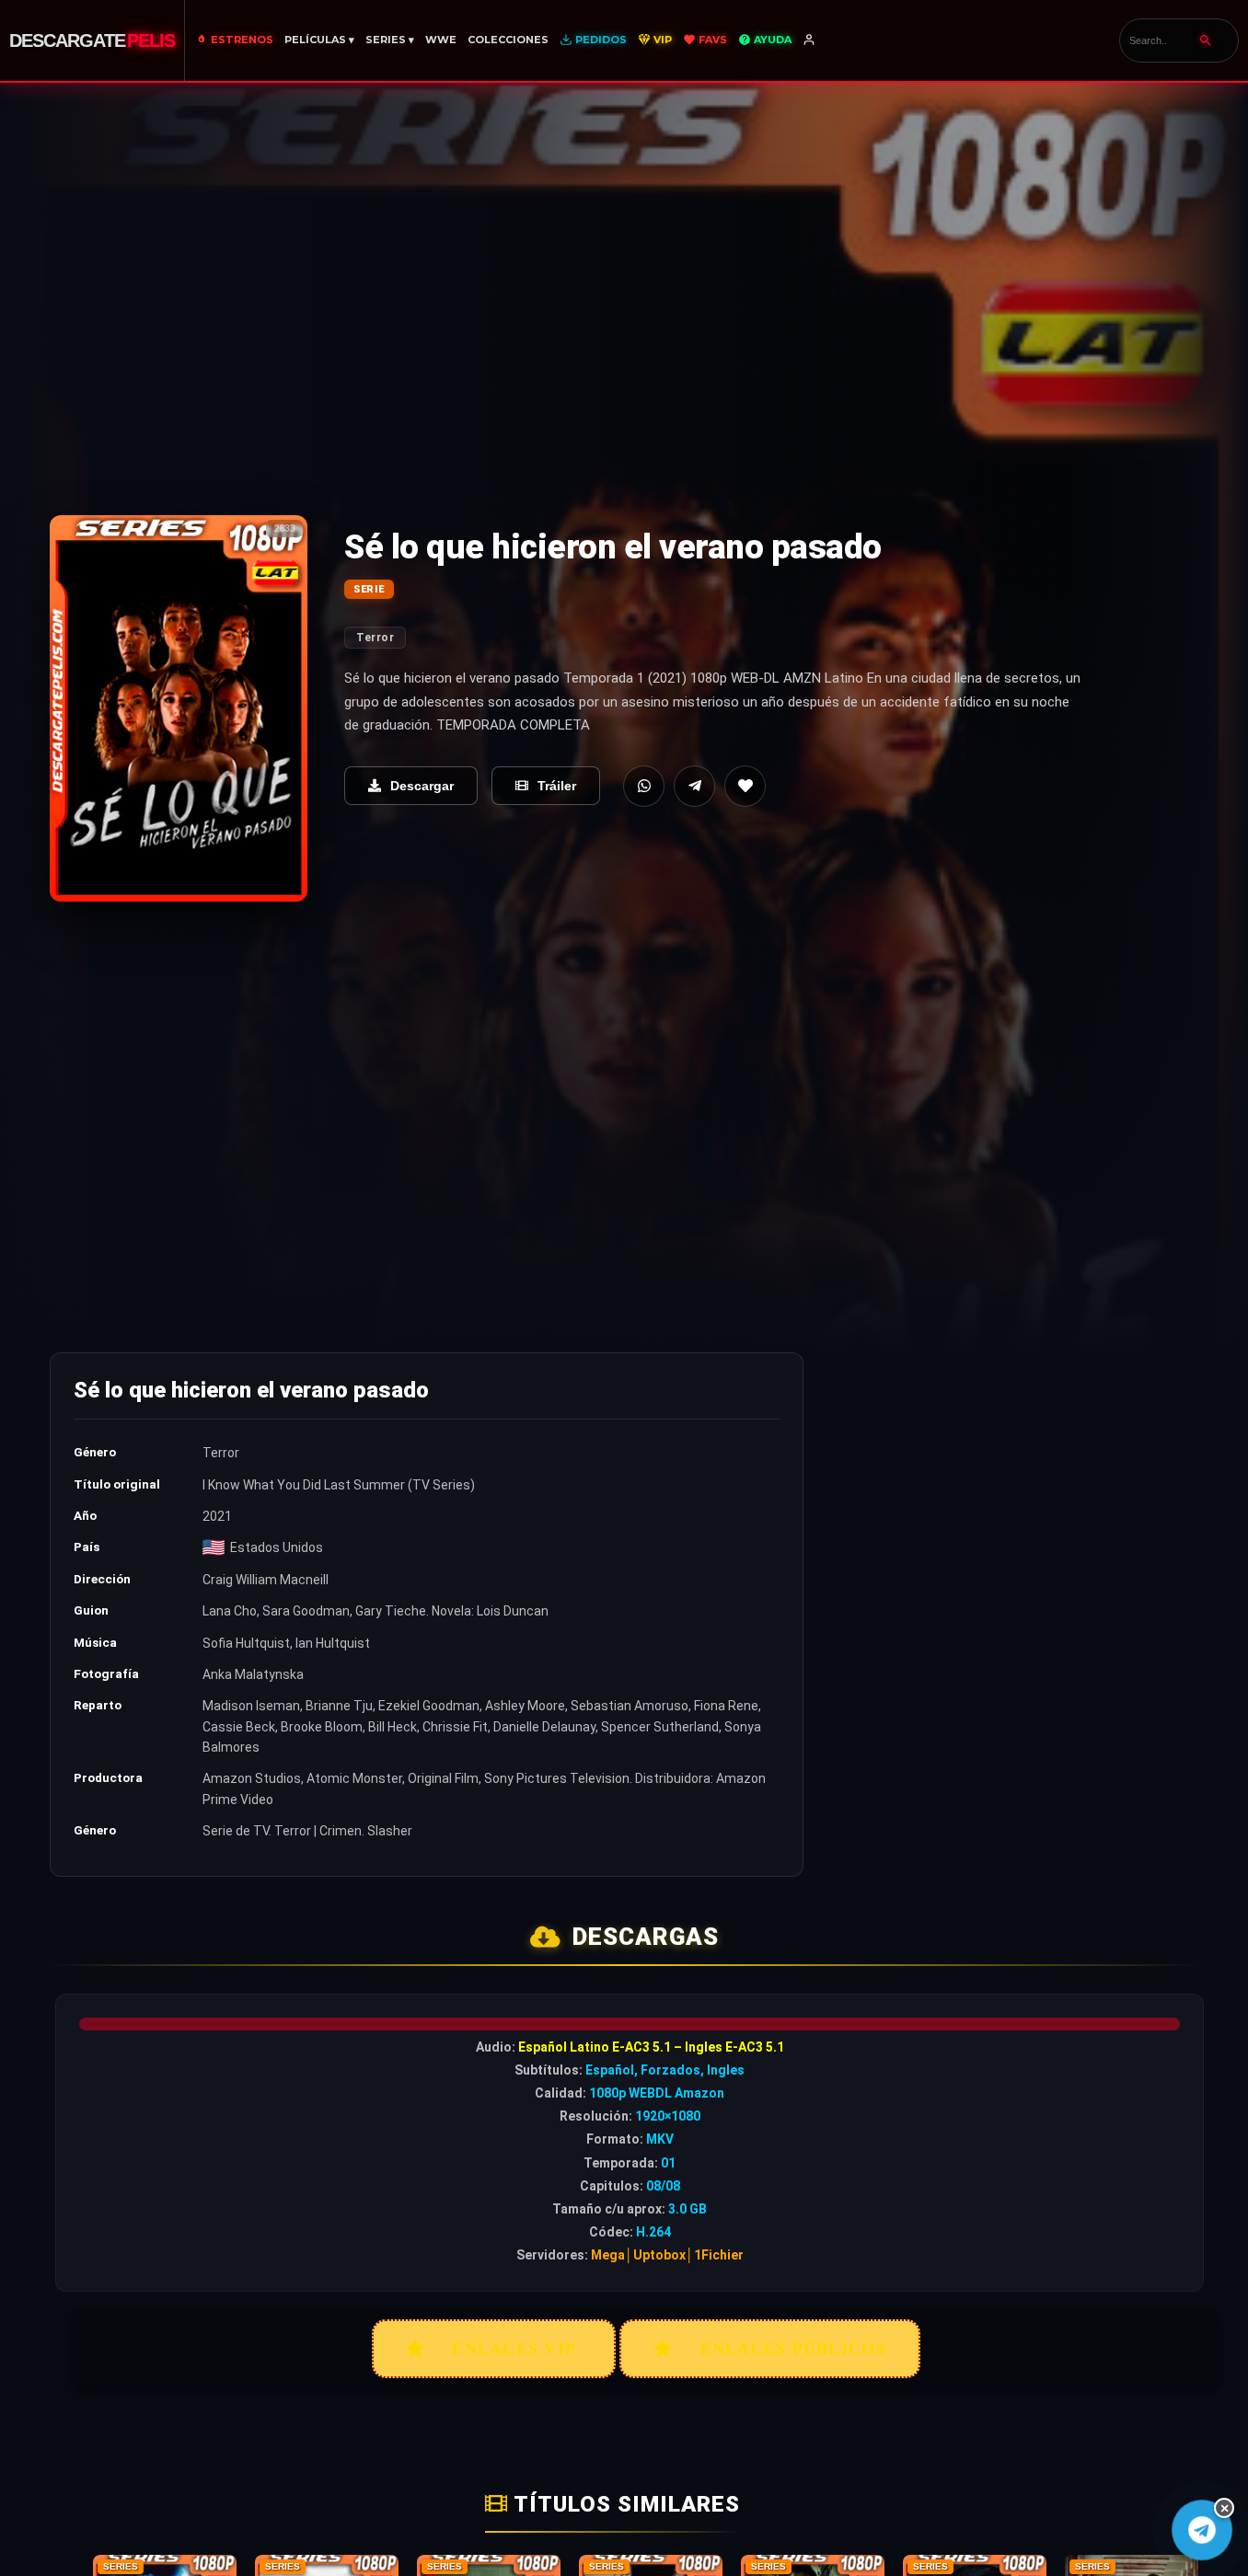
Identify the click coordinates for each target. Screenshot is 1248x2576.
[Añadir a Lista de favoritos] (745, 786)
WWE (441, 40)
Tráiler (557, 786)
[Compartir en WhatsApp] (644, 786)
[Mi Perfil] (810, 40)
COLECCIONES (508, 40)
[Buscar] (1206, 40)
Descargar (422, 786)
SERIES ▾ (390, 40)
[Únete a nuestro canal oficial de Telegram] (1202, 2530)
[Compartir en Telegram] (694, 786)
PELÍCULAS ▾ (319, 40)
